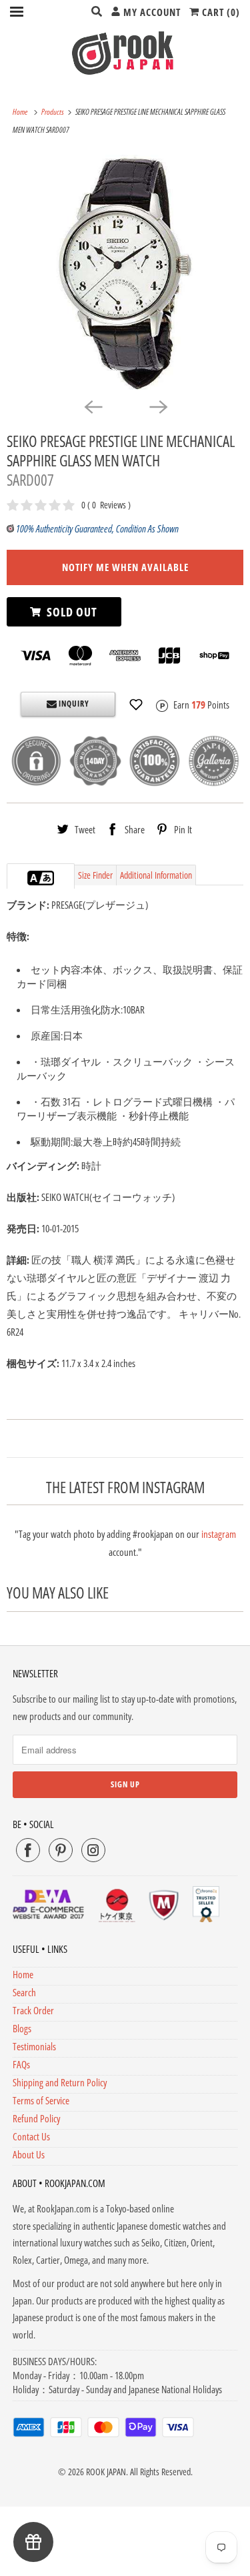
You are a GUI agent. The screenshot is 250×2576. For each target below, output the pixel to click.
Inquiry (73, 704)
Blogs (22, 2028)
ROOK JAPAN (106, 2472)
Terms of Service (41, 2100)
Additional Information (156, 875)
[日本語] (47, 878)
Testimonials (34, 2046)
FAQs (21, 2064)
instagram (219, 1534)
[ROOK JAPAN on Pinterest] (61, 1850)
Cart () (220, 12)
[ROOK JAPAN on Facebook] (28, 1850)
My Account (151, 12)
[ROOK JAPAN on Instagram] (93, 1850)
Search (24, 1992)
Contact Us (31, 2136)
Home (23, 1974)
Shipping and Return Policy (60, 2082)
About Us (29, 2154)
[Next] (158, 406)
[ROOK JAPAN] (125, 53)
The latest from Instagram (125, 1487)
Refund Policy (36, 2118)
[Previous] (93, 406)
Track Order (33, 2010)
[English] (34, 878)
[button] (136, 705)
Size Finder (95, 875)
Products (53, 112)
